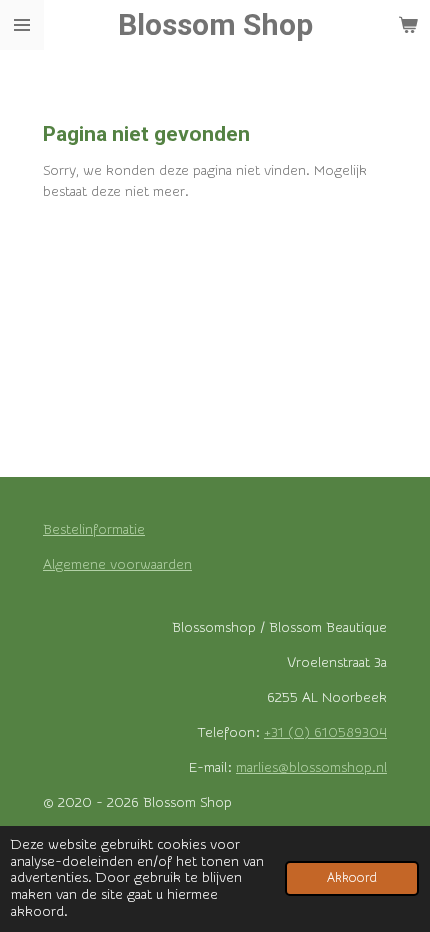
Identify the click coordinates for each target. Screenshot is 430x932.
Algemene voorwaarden (117, 565)
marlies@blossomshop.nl (311, 768)
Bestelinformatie (94, 530)
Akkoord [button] (352, 878)
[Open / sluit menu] (22, 25)
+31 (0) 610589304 (325, 733)
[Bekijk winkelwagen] (408, 25)
